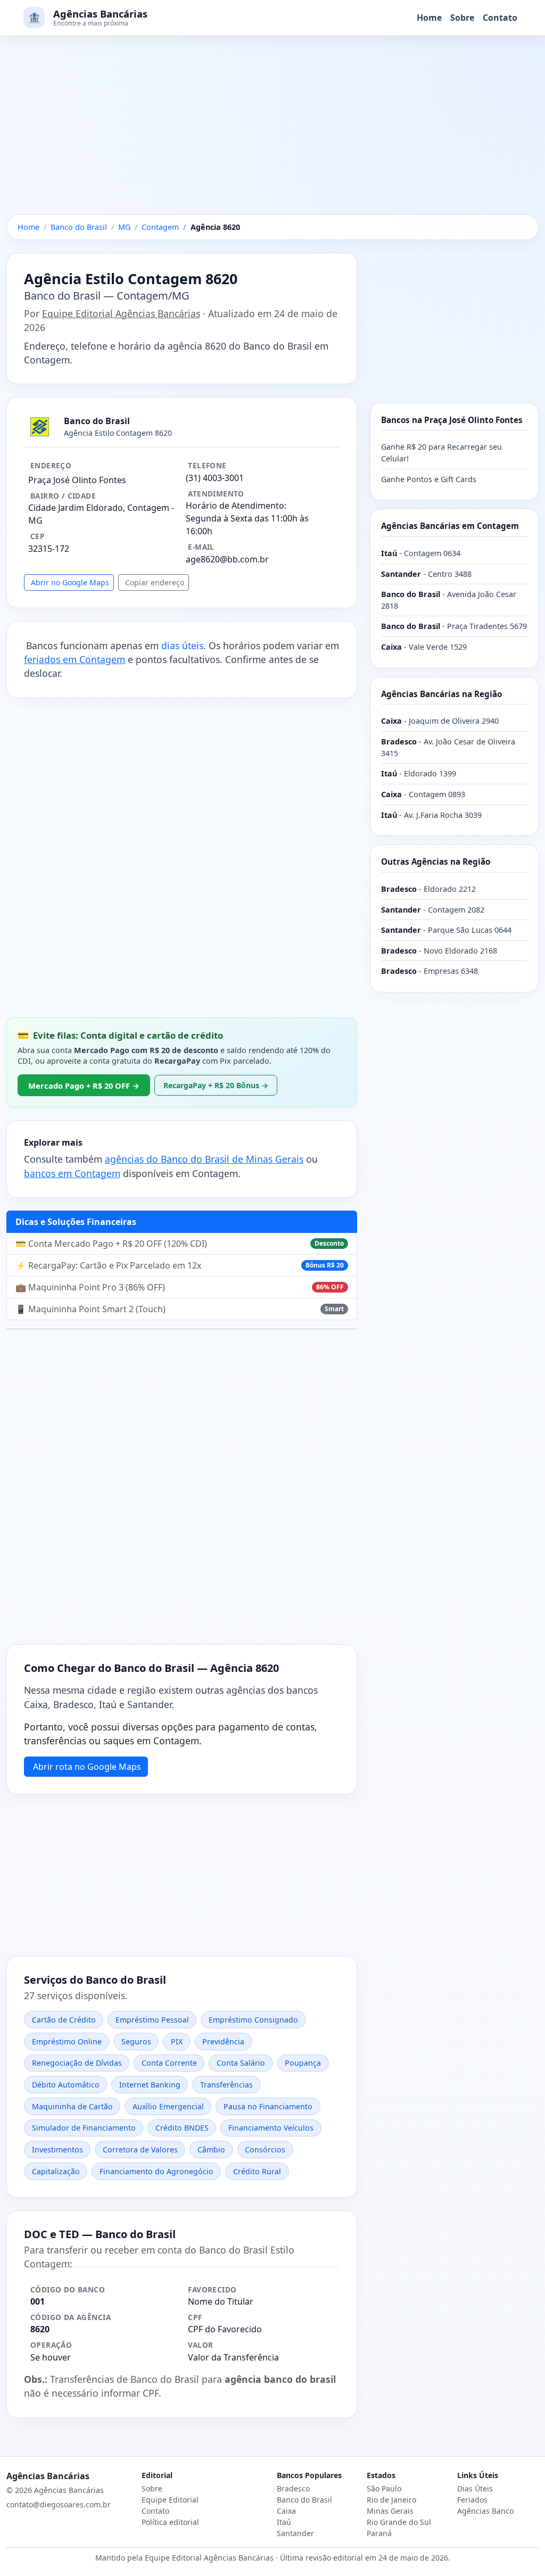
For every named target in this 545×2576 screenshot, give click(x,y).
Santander (295, 2533)
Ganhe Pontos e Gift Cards (429, 479)
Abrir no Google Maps (70, 582)
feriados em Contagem (75, 659)
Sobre (462, 18)
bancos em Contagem (72, 1173)
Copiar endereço (155, 582)
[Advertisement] (272, 136)
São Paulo (384, 2488)
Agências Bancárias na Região (441, 694)
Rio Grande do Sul (399, 2522)
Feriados (472, 2500)
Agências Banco (485, 2511)
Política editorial (170, 2522)
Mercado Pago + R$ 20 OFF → (84, 1086)
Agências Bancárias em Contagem (450, 526)
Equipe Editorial (170, 2500)
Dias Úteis (475, 2488)
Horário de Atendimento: (236, 506)
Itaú (284, 2522)
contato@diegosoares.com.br (59, 2504)
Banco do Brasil (304, 2500)
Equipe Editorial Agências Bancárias (121, 313)
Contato (500, 18)
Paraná (379, 2533)
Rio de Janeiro (391, 2500)
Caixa (286, 2511)
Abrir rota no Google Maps (87, 1767)
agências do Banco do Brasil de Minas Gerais (204, 1159)
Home (429, 18)
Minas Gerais (390, 2511)
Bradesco (293, 2488)
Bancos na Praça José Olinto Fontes (452, 420)
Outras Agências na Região (436, 862)
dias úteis (182, 645)
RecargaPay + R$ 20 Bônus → (216, 1085)
